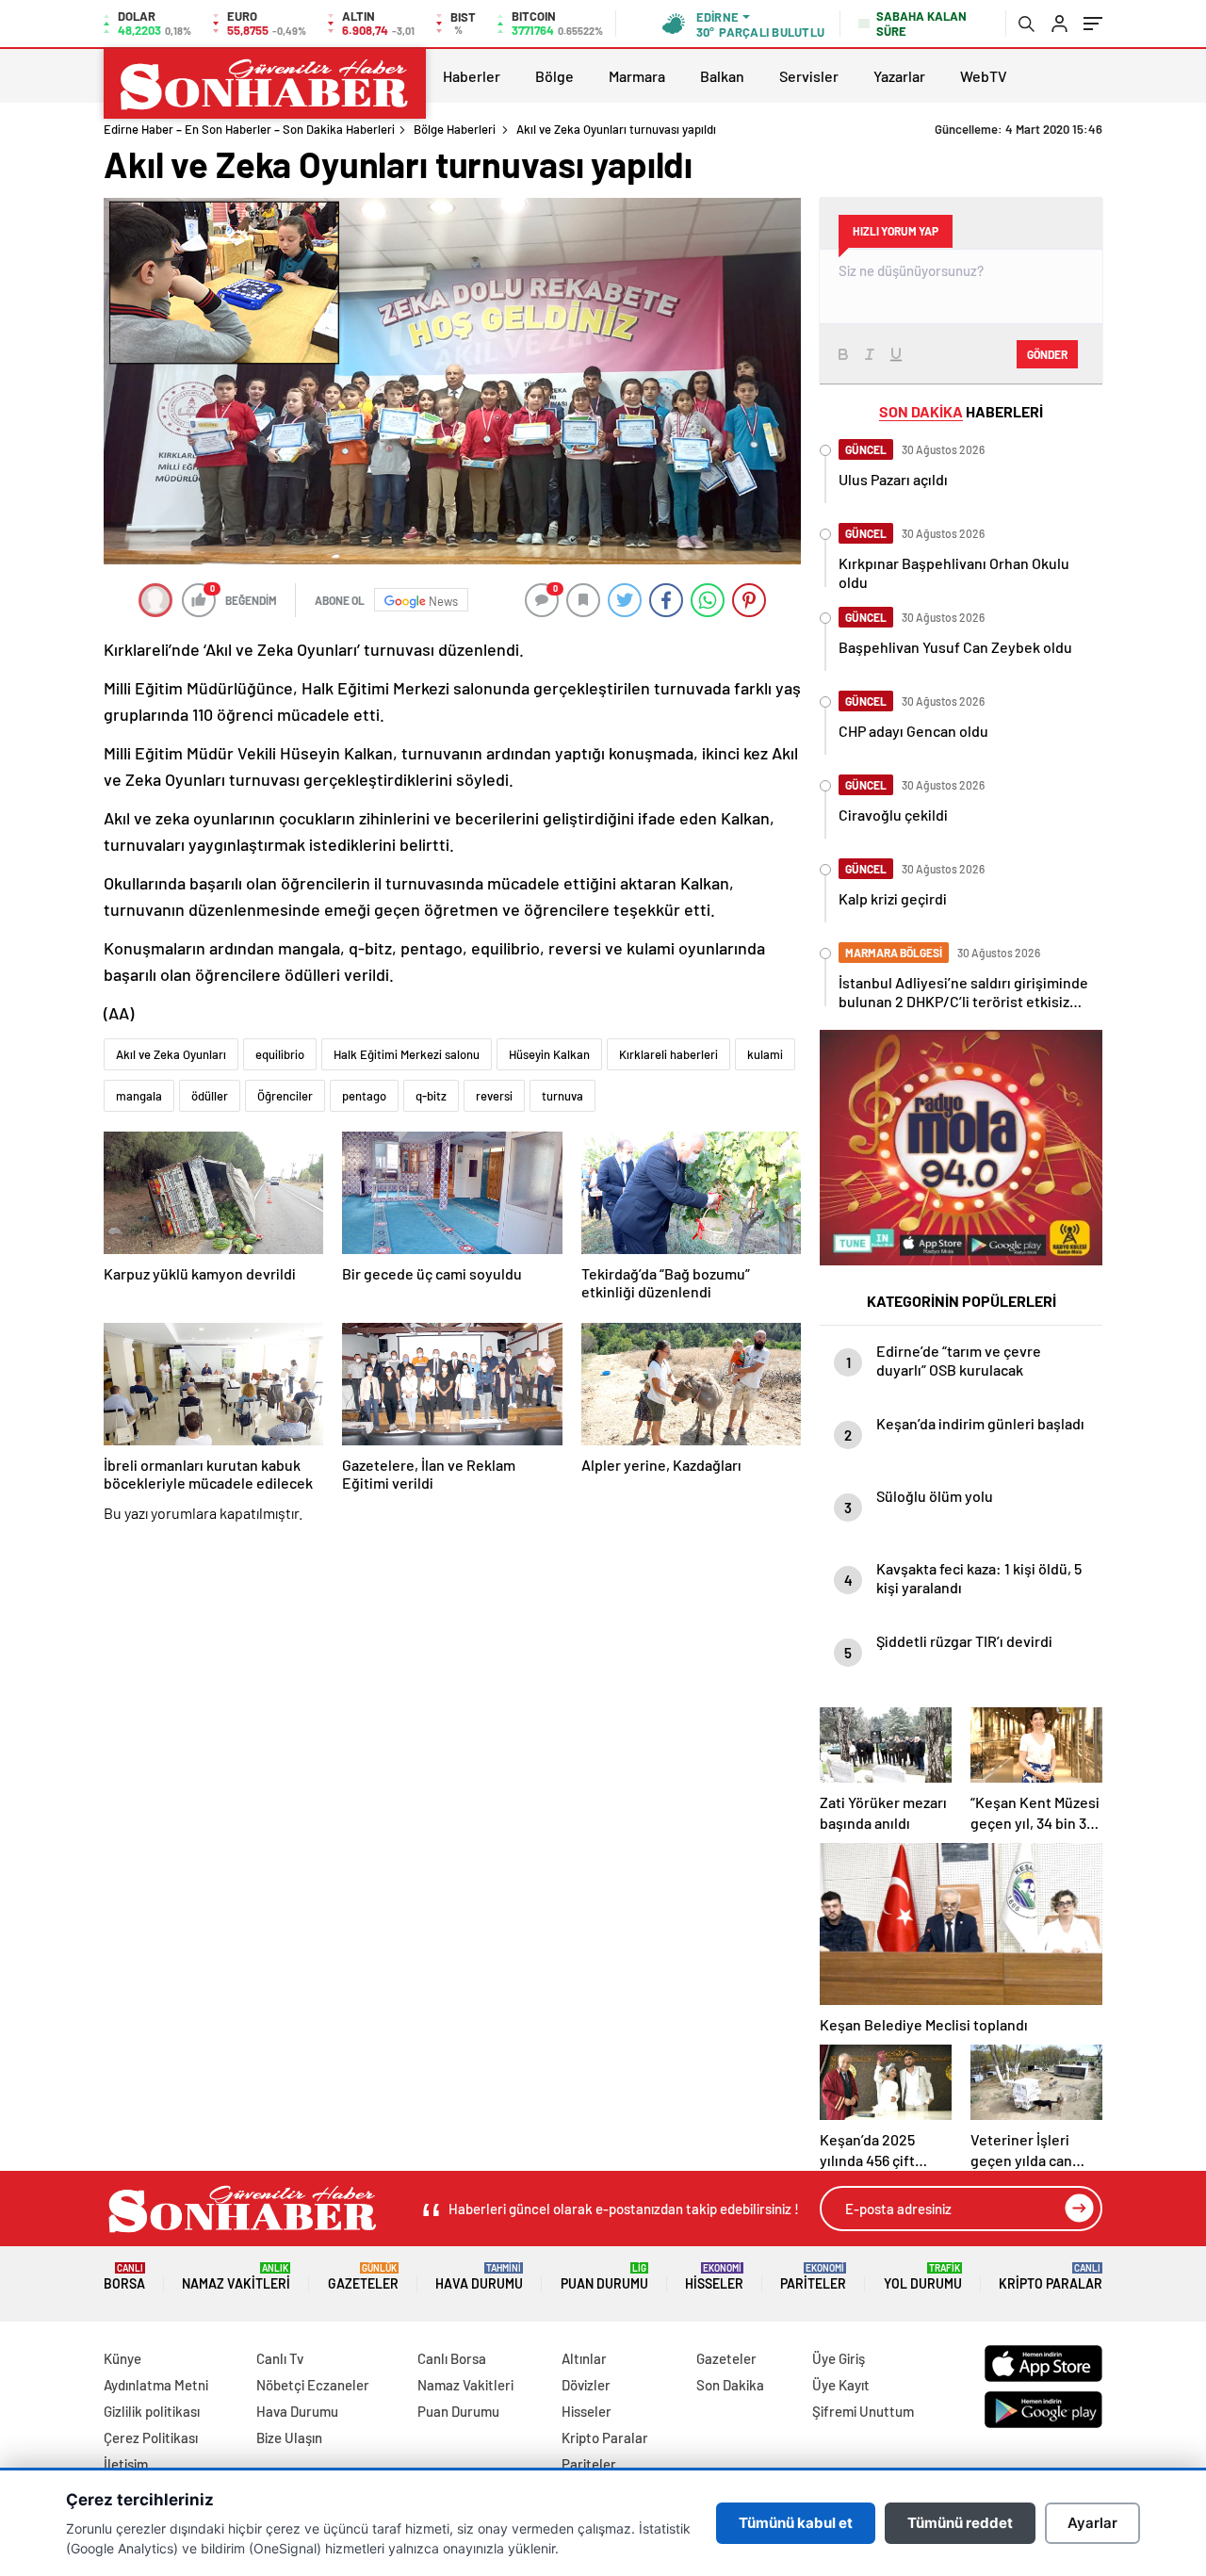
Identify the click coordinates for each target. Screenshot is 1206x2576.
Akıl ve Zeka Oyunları (171, 1054)
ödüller (210, 1096)
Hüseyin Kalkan (549, 1054)
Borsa (124, 2277)
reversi (494, 1096)
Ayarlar (1092, 2523)
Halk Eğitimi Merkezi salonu (407, 1054)
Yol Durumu (923, 2277)
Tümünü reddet (960, 2523)
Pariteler (813, 2277)
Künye (122, 2358)
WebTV (984, 76)
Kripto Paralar (1051, 2277)
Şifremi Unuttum (863, 2411)
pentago (364, 1096)
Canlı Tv (280, 2358)
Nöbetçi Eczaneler (313, 2385)
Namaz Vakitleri (236, 2277)
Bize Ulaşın (289, 2437)
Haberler (472, 76)
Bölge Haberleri (455, 129)
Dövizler (586, 2385)
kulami (765, 1054)
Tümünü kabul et (796, 2523)
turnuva (562, 1096)
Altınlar (584, 2358)
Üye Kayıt (841, 2385)
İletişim (126, 2464)
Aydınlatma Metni (156, 2385)
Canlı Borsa (452, 2358)
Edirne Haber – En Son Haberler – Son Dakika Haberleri (249, 129)
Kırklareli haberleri (668, 1054)
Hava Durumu (479, 2277)
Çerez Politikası (151, 2437)
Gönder (1047, 354)
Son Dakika (730, 2385)
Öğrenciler (285, 1096)
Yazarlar (899, 76)
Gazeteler (363, 2277)
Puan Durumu (604, 2277)
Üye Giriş (839, 2358)
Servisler (809, 76)
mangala (139, 1096)
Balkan (722, 76)
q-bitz (431, 1096)
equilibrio (280, 1054)
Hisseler (714, 2277)
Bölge (554, 76)
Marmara (637, 76)
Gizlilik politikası (152, 2411)
